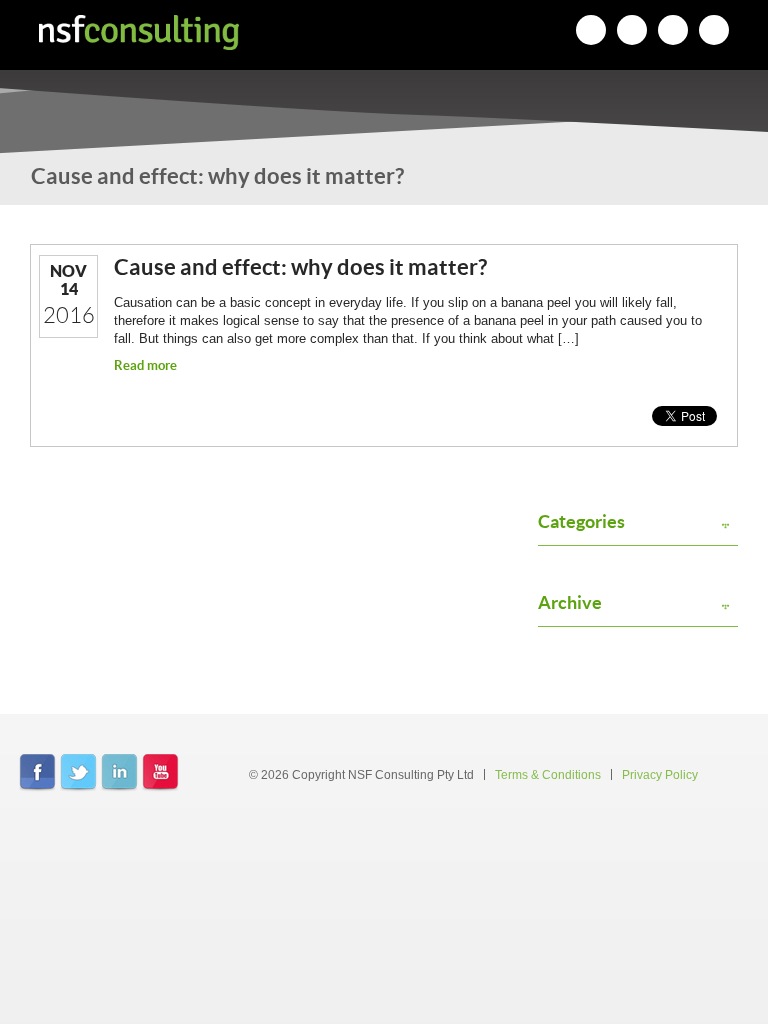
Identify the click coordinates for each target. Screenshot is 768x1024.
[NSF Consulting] (139, 32)
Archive (570, 603)
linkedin (119, 773)
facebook (37, 773)
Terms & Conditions (548, 775)
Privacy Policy (660, 775)
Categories (581, 522)
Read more (145, 365)
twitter (78, 773)
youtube (160, 773)
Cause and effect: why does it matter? (300, 266)
